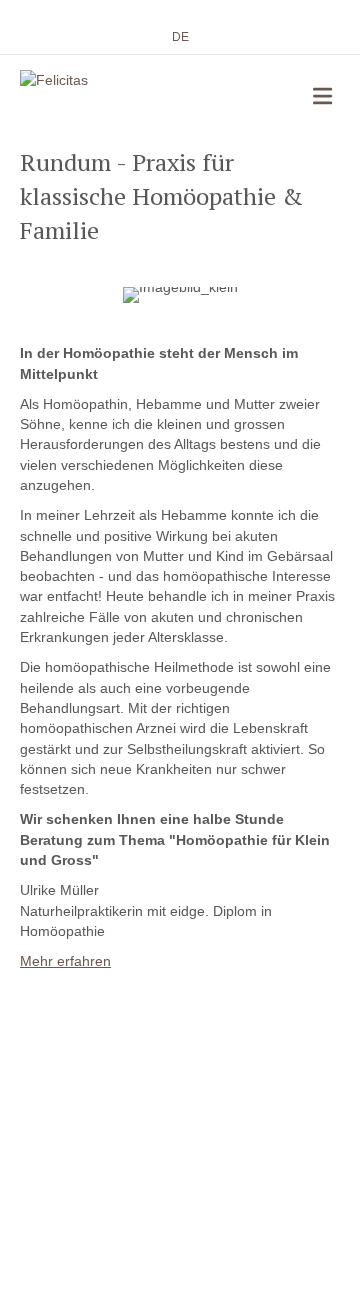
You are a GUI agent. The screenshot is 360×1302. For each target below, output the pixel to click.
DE (180, 37)
